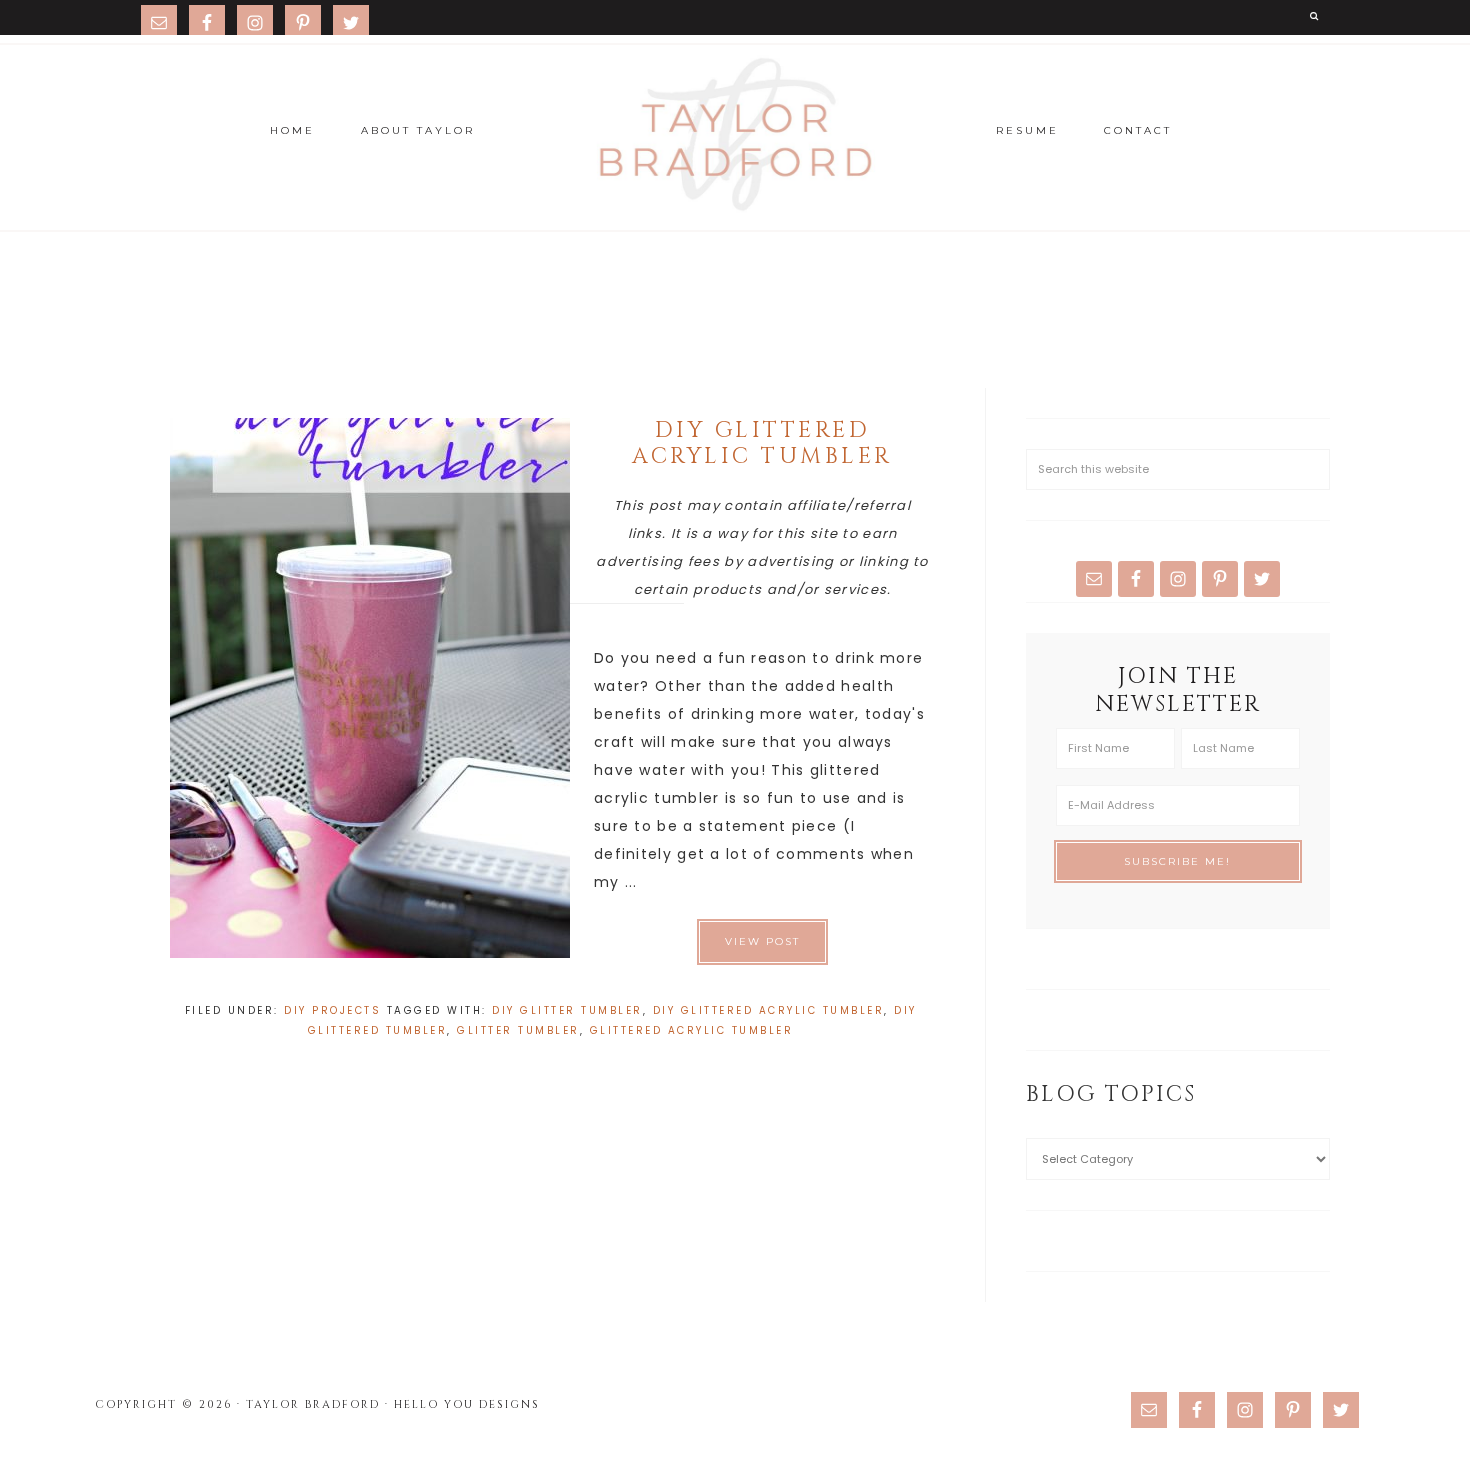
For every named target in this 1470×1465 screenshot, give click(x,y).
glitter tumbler (518, 1030)
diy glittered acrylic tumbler (769, 1010)
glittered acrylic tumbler (692, 1030)
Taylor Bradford (735, 135)
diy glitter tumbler (567, 1010)
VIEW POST (762, 941)
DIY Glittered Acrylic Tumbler (762, 443)
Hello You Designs (467, 1404)
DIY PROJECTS (332, 1010)
